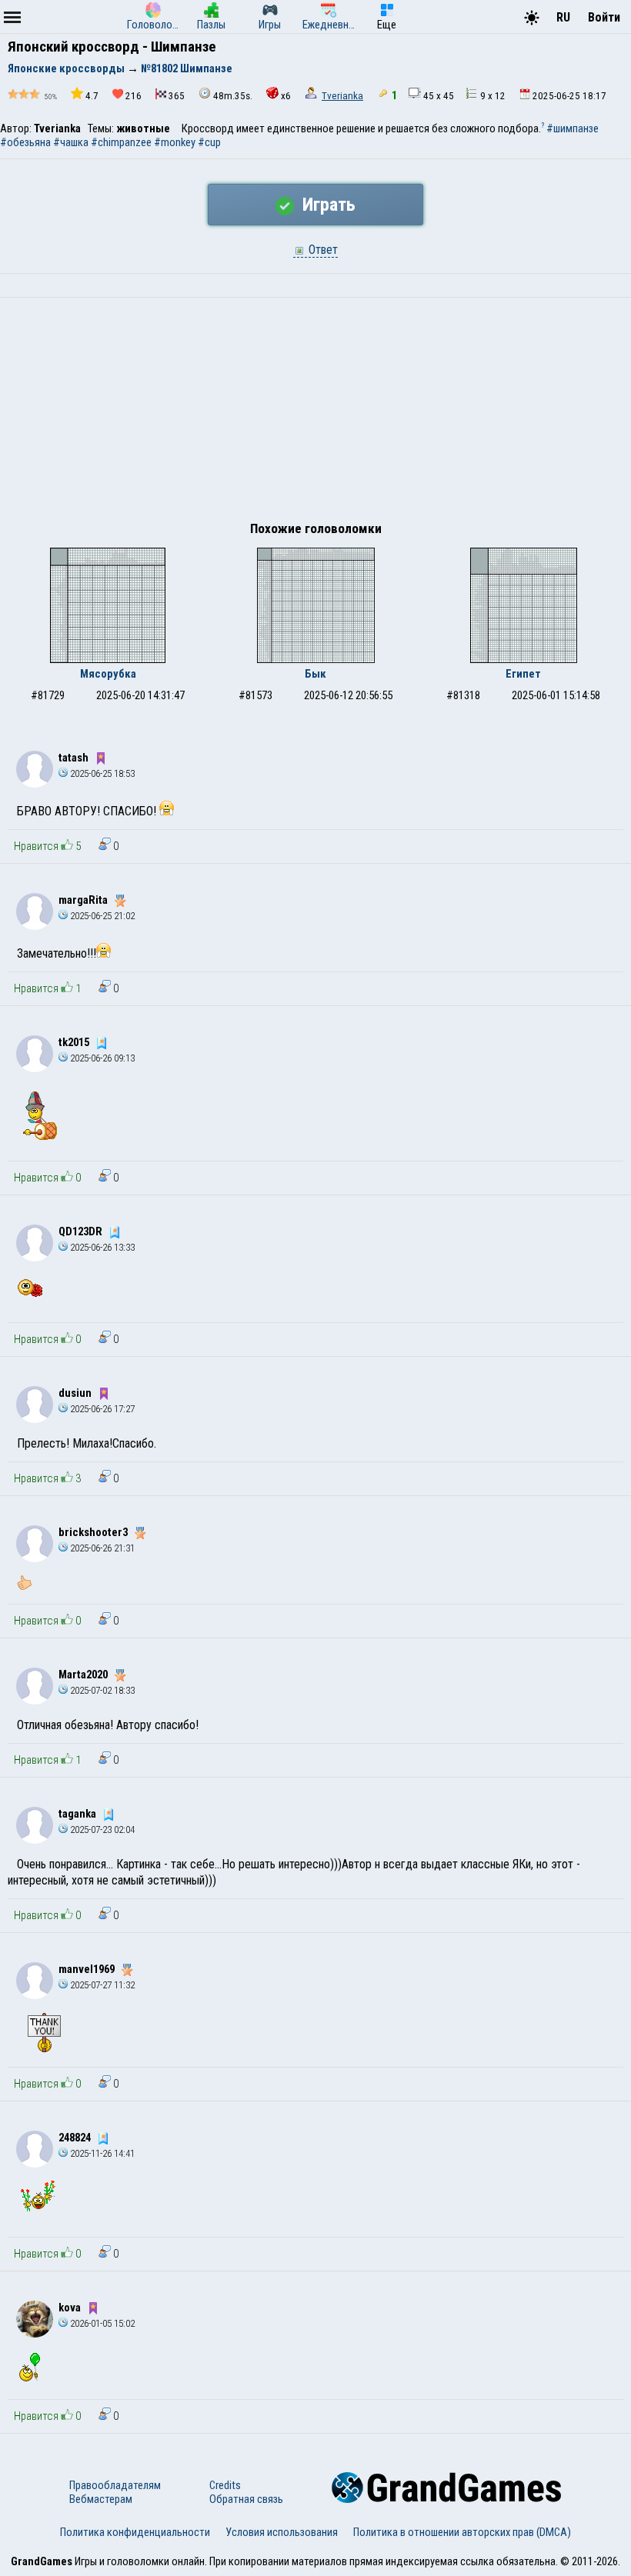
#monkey (175, 142)
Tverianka (342, 96)
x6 (286, 96)
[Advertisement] (315, 413)
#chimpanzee (121, 142)
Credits (225, 2485)
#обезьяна (25, 142)
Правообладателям (115, 2485)
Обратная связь (246, 2499)
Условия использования (282, 2532)
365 (177, 96)
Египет (523, 674)
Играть (327, 205)
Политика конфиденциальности (135, 2532)
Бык (315, 674)
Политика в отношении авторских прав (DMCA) (462, 2532)
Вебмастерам (101, 2499)
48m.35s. (233, 96)
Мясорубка (108, 674)
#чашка (71, 142)
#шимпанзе (573, 128)
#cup (209, 142)
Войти (604, 17)
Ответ (322, 250)
